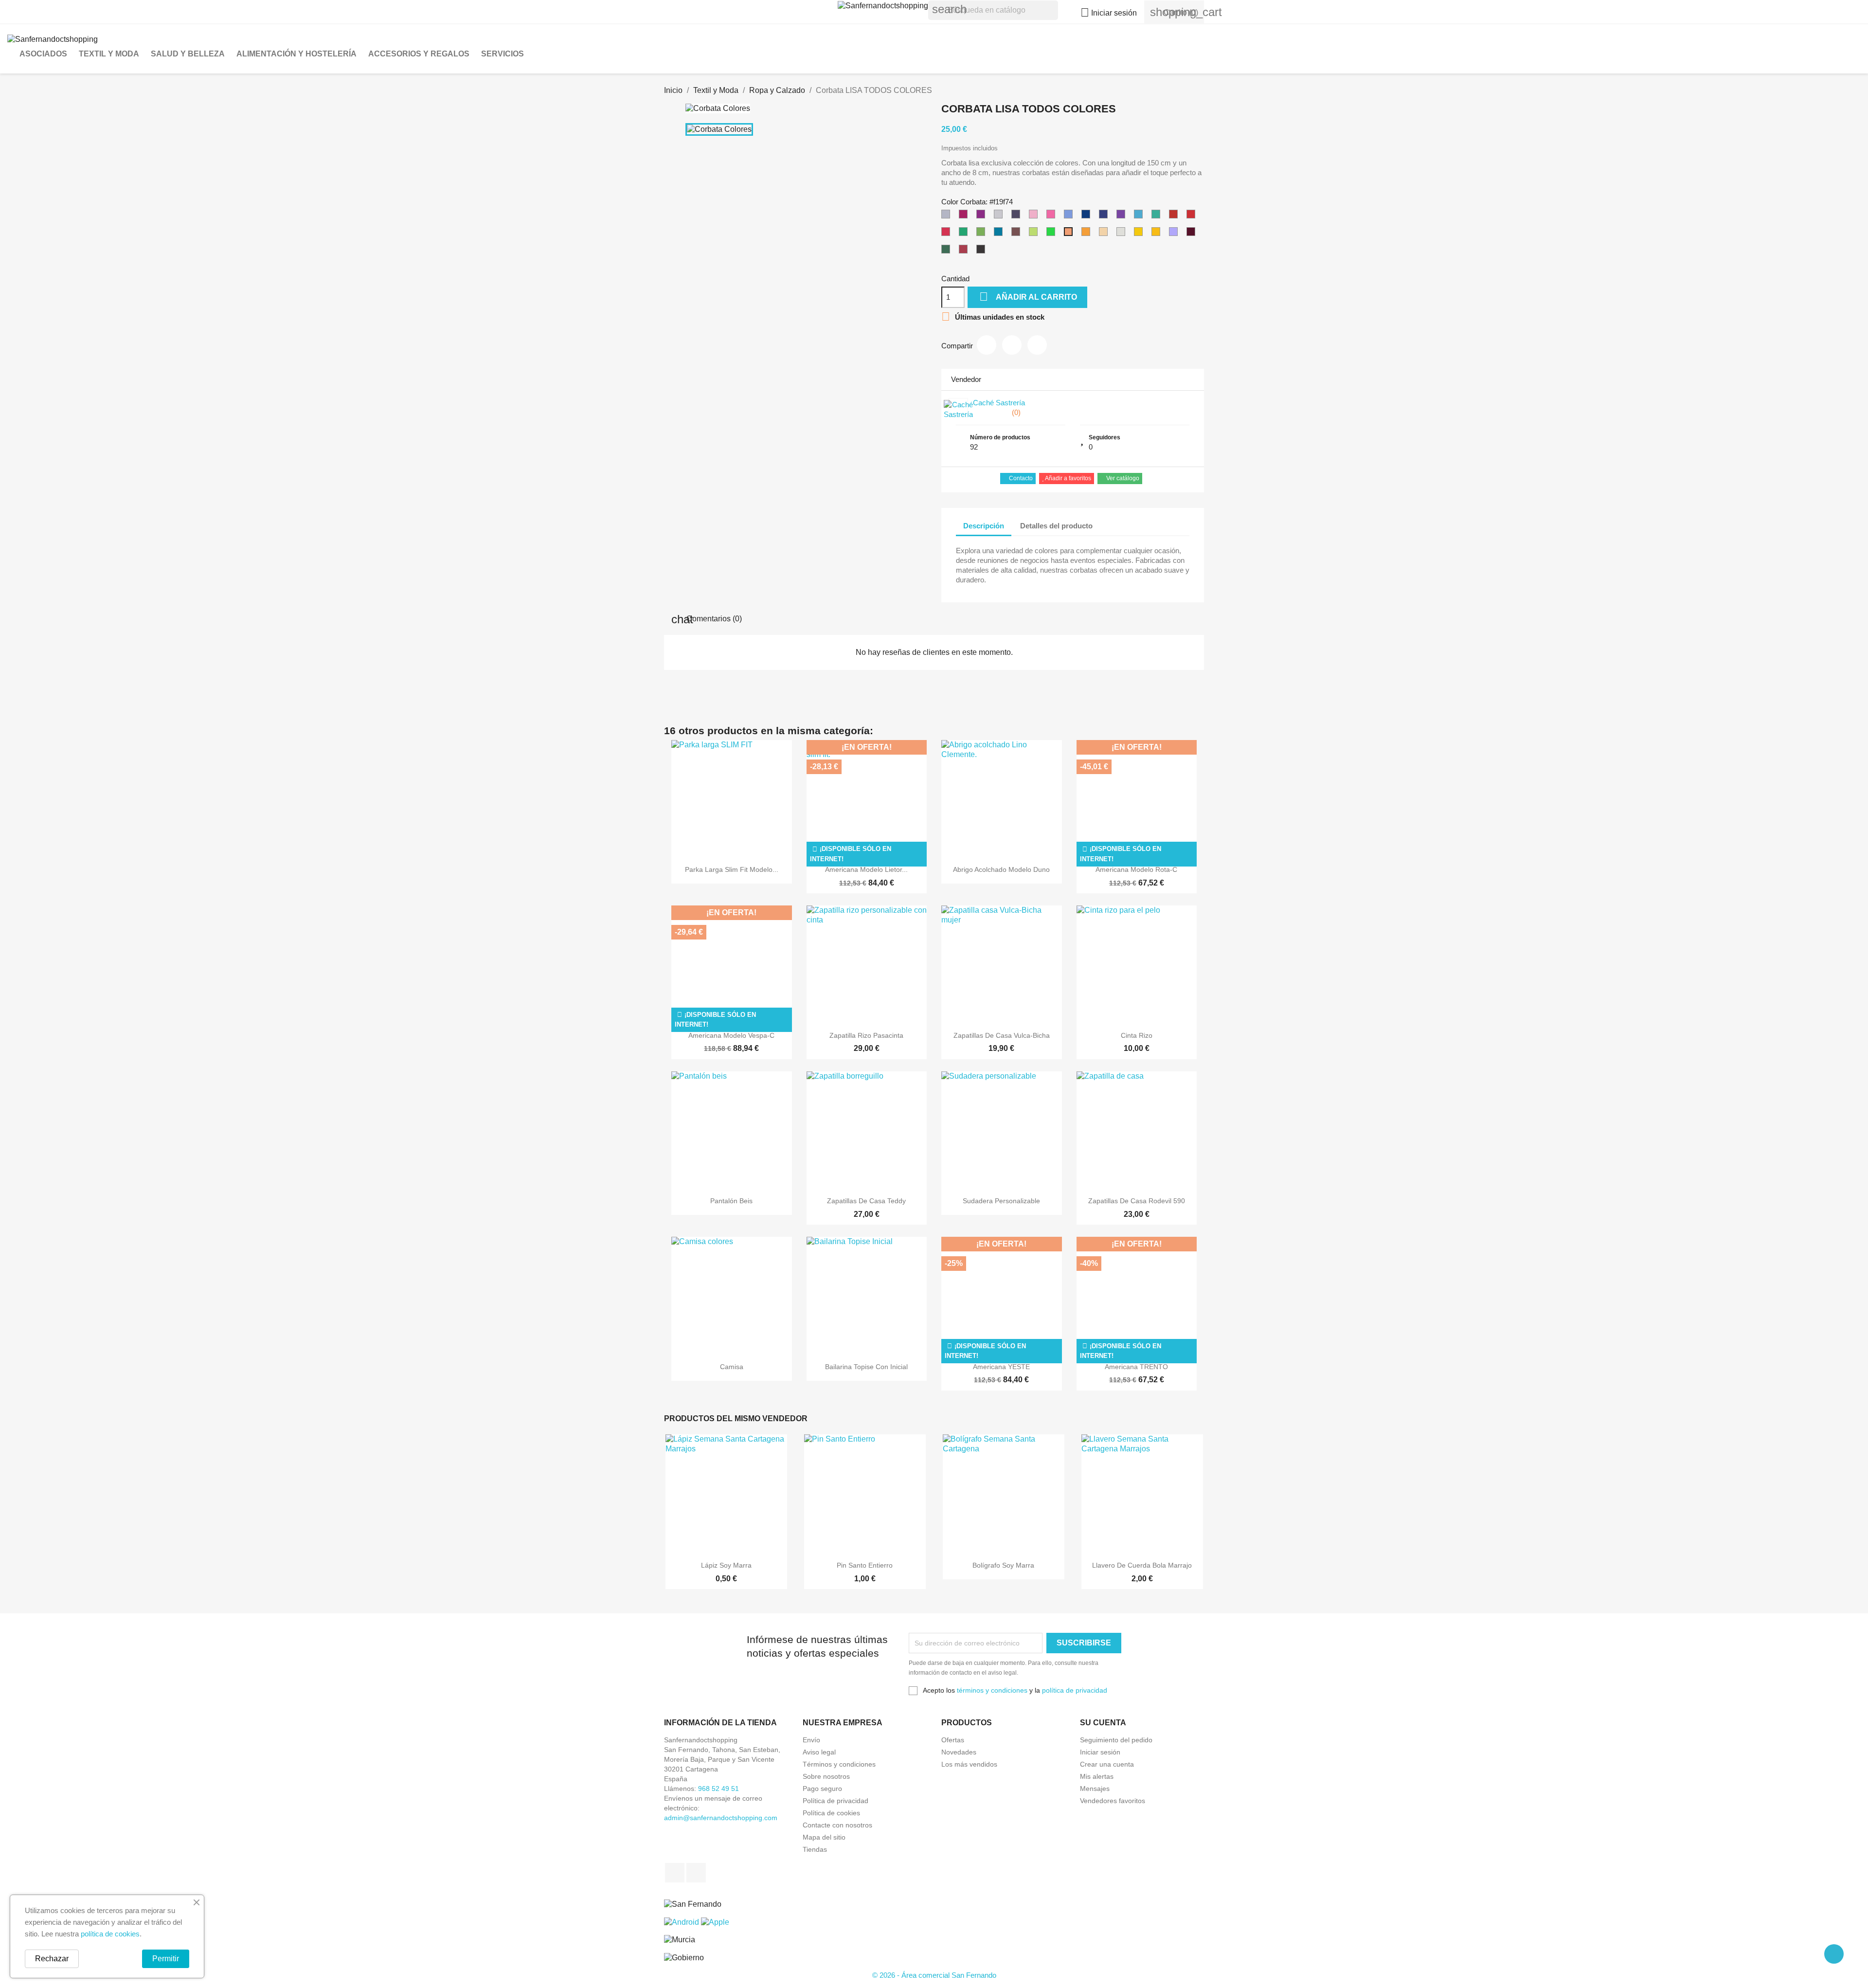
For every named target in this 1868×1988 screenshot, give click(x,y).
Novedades (959, 1752)
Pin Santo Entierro (865, 1565)
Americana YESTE (1001, 1367)
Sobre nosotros (826, 1776)
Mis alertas (1097, 1776)
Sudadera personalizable (1001, 1201)
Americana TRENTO (1136, 1367)
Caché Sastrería (999, 403)
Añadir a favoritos (1068, 478)
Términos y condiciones (839, 1764)
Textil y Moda (109, 54)
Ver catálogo (1122, 478)
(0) (1015, 412)
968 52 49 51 (718, 1789)
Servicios (503, 54)
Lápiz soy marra (726, 1565)
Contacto (1020, 478)
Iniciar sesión (1100, 1752)
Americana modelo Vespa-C (731, 1035)
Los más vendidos (969, 1764)
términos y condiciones (992, 1690)
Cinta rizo (1137, 1035)
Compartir (987, 345)
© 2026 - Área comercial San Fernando (934, 1975)
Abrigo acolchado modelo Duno (1001, 869)
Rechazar (52, 1959)
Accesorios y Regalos (419, 54)
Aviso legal (819, 1752)
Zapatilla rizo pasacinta (866, 1035)
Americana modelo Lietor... (866, 869)
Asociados (43, 54)
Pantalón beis (731, 1201)
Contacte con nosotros (837, 1825)
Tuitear (1012, 345)
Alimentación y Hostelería (296, 54)
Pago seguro (822, 1789)
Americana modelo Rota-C (1136, 869)
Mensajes (1095, 1789)
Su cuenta (1103, 1723)
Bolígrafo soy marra (1003, 1565)
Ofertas (953, 1740)
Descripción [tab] (984, 526)
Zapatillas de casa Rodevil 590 (1137, 1201)
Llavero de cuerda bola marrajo (1142, 1565)
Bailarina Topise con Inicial (866, 1367)
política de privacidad (1075, 1690)
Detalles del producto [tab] (1056, 526)
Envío (811, 1740)
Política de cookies (831, 1813)
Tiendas (815, 1849)
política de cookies (110, 1934)
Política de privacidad (835, 1801)
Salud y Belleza (188, 54)
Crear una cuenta (1107, 1764)
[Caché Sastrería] (958, 408)
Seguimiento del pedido (1116, 1740)
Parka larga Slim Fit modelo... (732, 869)
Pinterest (1037, 345)
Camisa (732, 1367)
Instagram (696, 1873)
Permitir (166, 1959)
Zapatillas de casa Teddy (866, 1201)
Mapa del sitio (824, 1837)
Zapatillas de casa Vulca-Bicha (1002, 1035)
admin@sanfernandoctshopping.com (721, 1818)
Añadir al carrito (1028, 297)
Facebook (675, 1873)
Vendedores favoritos (1113, 1801)
